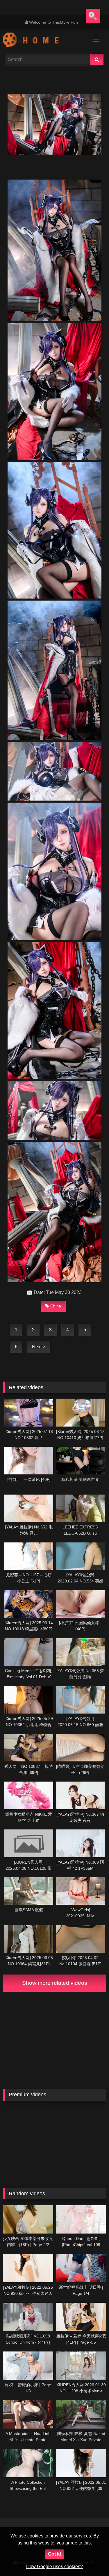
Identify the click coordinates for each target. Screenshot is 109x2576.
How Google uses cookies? (54, 2567)
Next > (39, 1347)
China (56, 1306)
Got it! (54, 2554)
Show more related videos (55, 1983)
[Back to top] (91, 2559)
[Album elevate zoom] (93, 16)
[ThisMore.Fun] (45, 41)
